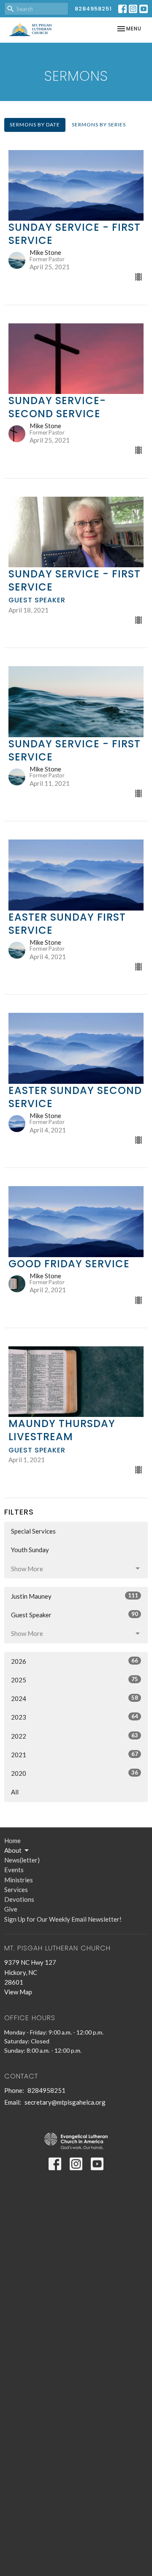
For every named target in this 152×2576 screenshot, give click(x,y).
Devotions (19, 1899)
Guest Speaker (75, 1615)
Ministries (19, 1880)
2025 (75, 1680)
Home (12, 1840)
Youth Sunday (30, 1550)
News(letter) (22, 1860)
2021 (75, 1754)
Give (11, 1909)
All (15, 1792)
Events (14, 1870)
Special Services (33, 1531)
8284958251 (93, 9)
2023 (75, 1717)
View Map (18, 1992)
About (13, 1850)
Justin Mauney (75, 1596)
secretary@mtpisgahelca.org (65, 2102)
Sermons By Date (35, 124)
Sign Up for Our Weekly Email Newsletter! (63, 1919)
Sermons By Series (99, 124)
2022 (75, 1736)
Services (16, 1890)
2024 (75, 1698)
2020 (75, 1773)
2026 (75, 1661)
